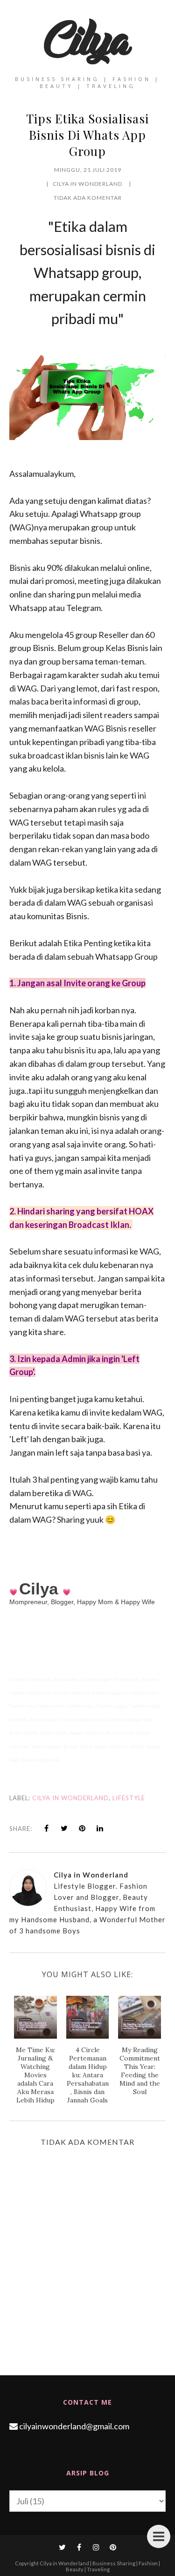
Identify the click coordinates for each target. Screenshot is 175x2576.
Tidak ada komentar (88, 198)
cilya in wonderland (70, 1798)
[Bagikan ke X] (64, 1828)
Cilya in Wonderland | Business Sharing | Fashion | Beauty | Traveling (100, 2566)
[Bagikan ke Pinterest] (82, 1828)
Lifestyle (129, 1798)
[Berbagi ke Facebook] (47, 1828)
